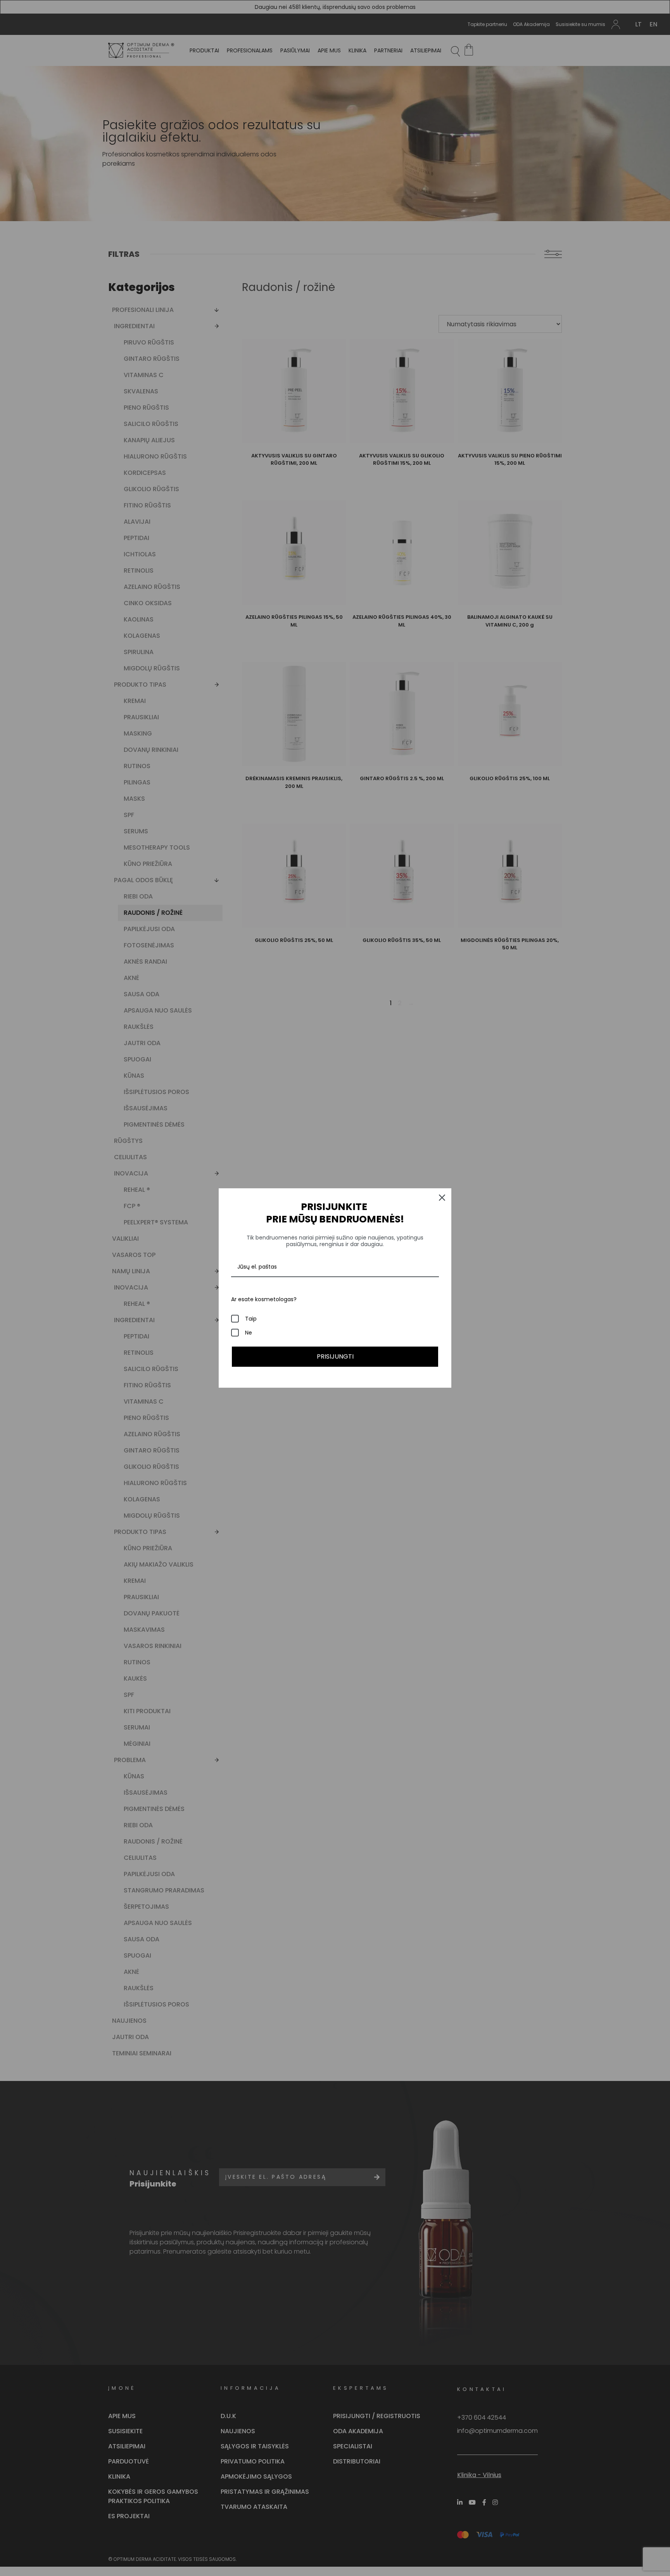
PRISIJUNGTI (335, 1356)
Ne (249, 1333)
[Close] (442, 1198)
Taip (251, 1319)
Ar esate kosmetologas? (264, 1299)
